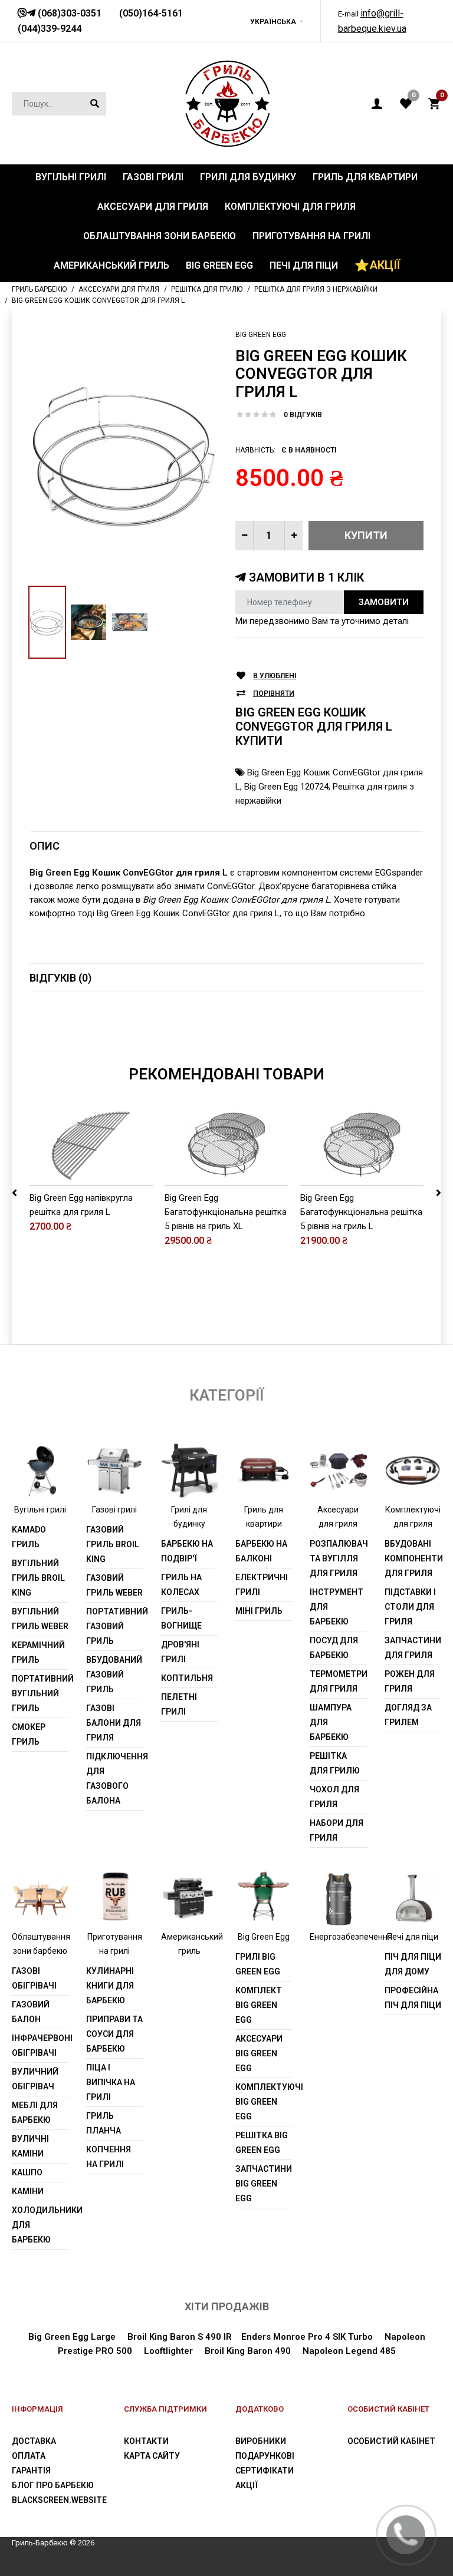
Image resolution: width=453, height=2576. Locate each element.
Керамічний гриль (38, 1652)
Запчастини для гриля (413, 1648)
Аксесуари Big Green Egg (259, 2053)
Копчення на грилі (109, 2157)
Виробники (261, 2441)
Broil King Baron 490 (248, 2351)
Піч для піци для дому (413, 1964)
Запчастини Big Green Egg (264, 2184)
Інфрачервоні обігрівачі (40, 2045)
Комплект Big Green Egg (259, 2005)
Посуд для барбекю (334, 1648)
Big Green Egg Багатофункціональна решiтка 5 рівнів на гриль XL (226, 1212)
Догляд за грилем (408, 1715)
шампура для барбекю (331, 1722)
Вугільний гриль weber (40, 1619)
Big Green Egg (261, 335)
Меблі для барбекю (35, 2113)
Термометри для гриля (338, 1681)
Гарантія (31, 2471)
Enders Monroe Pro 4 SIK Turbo (307, 2337)
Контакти (146, 2441)
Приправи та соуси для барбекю (114, 2034)
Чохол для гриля (334, 1797)
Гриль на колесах (181, 1585)
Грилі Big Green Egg (258, 1964)
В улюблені (275, 676)
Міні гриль (259, 1611)
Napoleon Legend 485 (349, 2351)
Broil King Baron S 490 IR (180, 2337)
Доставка (34, 2441)
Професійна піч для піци (413, 1998)
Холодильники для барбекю (40, 2225)
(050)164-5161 (151, 13)
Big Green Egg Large (72, 2337)
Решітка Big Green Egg (262, 2143)
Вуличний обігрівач (35, 2079)
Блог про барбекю (53, 2485)
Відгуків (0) (60, 978)
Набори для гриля (337, 1830)
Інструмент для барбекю (337, 1607)
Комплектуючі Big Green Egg (264, 2102)
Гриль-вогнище (181, 1618)
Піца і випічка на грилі (111, 2082)
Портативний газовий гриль (114, 1626)
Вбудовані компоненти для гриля (413, 1558)
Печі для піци (413, 1937)
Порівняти (274, 693)
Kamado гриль (29, 1537)
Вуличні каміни (30, 2146)
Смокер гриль (29, 1734)
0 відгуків (303, 415)
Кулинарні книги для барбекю (110, 1986)
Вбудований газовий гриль (114, 1675)
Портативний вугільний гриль (40, 1693)
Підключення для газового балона (114, 1779)
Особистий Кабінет (391, 2441)
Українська (273, 22)
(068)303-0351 (68, 13)
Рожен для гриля (410, 1681)
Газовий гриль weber (114, 1585)
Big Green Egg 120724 (286, 787)
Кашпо (27, 2172)
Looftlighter (168, 2351)
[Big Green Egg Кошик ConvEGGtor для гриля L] (124, 456)
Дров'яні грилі (180, 1652)
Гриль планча (104, 2123)
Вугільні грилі (40, 1510)
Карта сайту (152, 2456)
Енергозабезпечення (351, 1937)
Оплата (29, 2456)
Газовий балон (31, 2012)
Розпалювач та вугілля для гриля (338, 1558)
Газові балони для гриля (114, 1723)
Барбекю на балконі (261, 1551)
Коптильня (187, 1678)
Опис (45, 846)
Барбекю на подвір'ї (187, 1551)
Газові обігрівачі (34, 1978)
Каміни (28, 2191)
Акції (247, 2485)
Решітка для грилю (335, 1763)
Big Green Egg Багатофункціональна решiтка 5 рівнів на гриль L (361, 1212)
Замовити (384, 602)
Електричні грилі (262, 1585)
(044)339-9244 (50, 29)
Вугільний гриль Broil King (38, 1578)
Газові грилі (114, 1510)
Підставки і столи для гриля (410, 1607)
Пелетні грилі (179, 1704)
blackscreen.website (59, 2500)
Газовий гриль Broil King (113, 1544)
